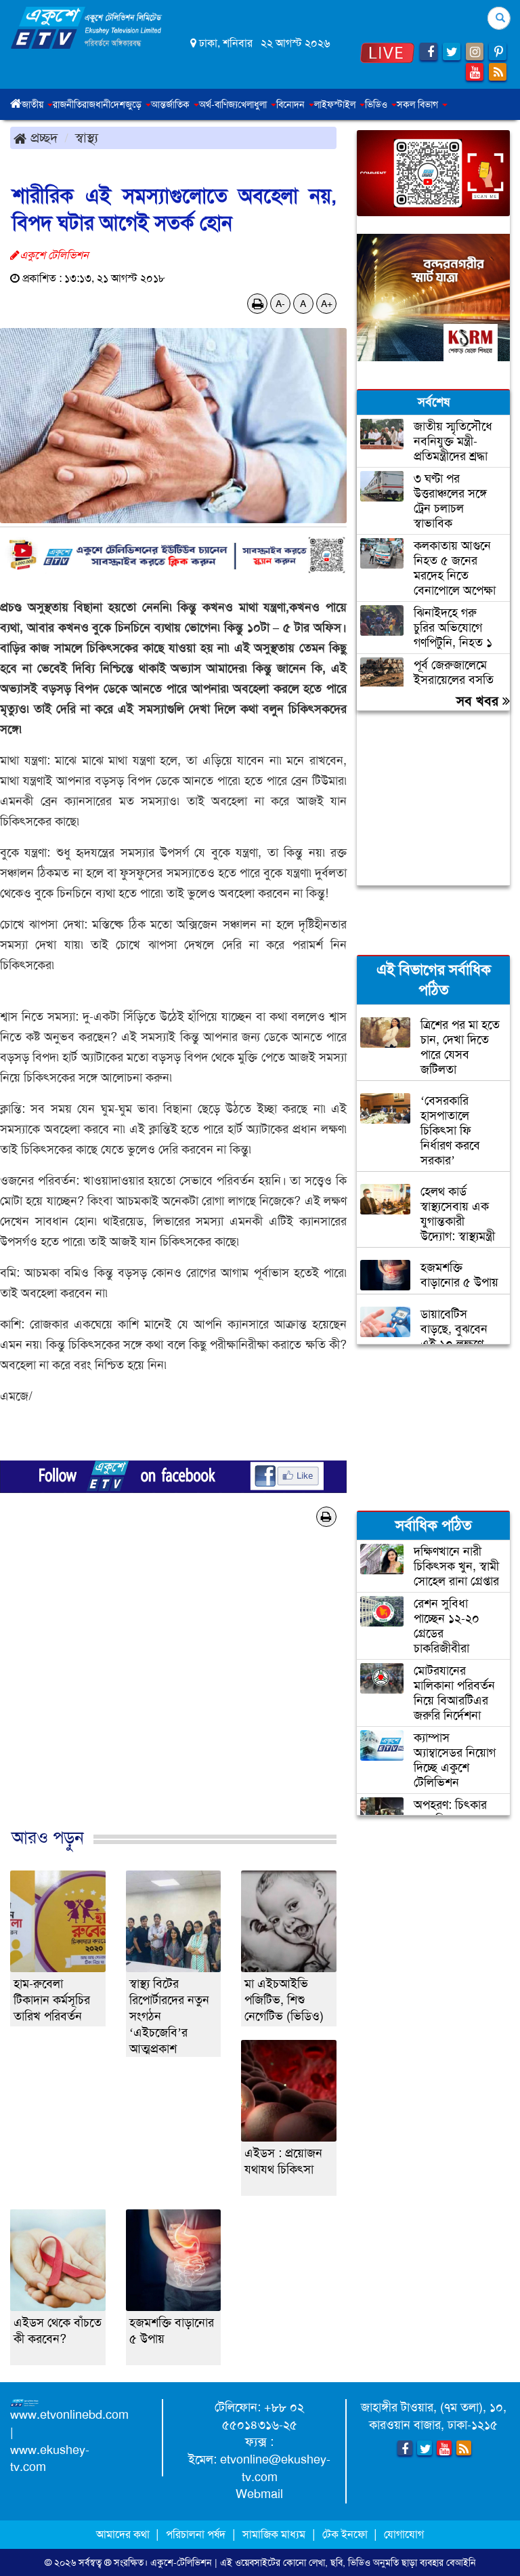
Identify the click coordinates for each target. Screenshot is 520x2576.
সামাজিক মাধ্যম (274, 2534)
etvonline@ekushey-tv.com (275, 2468)
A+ (327, 304)
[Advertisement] (173, 1700)
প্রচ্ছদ (42, 138)
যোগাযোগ (404, 2534)
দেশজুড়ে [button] (127, 104)
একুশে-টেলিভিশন (181, 2562)
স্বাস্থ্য (87, 138)
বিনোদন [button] (292, 104)
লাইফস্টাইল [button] (336, 104)
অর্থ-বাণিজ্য (218, 104)
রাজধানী (96, 104)
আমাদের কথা (124, 2534)
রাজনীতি (67, 104)
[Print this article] (258, 304)
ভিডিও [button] (377, 104)
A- (280, 304)
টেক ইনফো (346, 2534)
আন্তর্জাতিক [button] (172, 104)
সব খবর (479, 701)
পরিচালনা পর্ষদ (196, 2534)
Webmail (259, 2494)
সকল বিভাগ (419, 104)
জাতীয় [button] (34, 104)
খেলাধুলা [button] (254, 104)
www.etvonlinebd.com (69, 2415)
